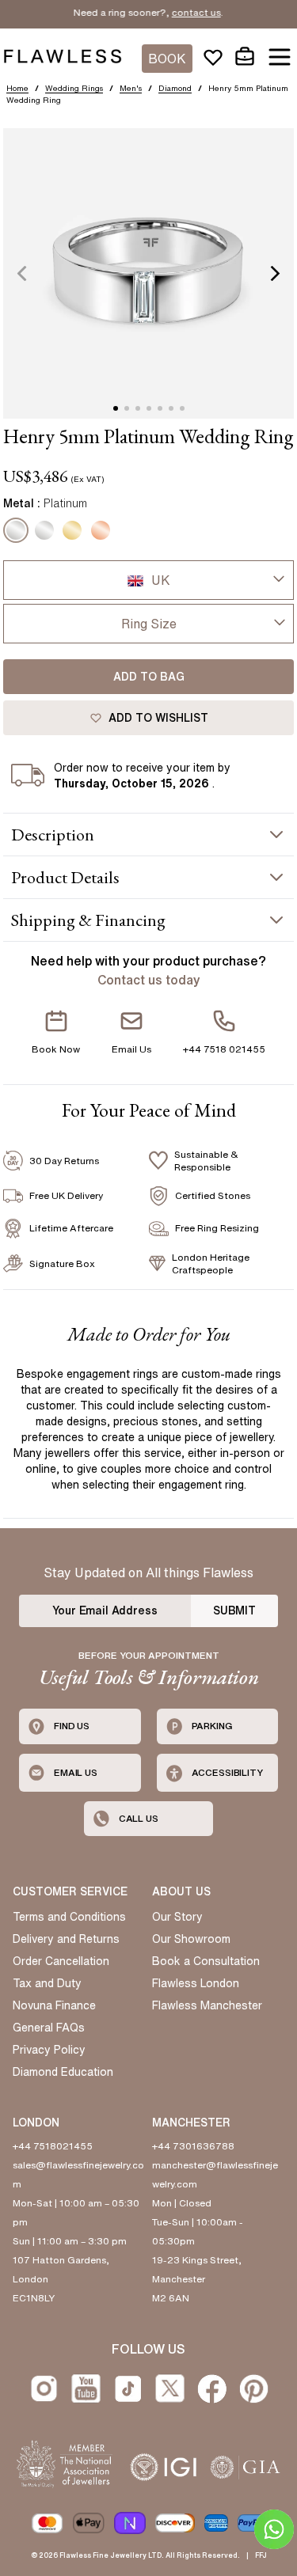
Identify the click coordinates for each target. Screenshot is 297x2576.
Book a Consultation (206, 1961)
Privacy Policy (49, 2050)
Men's (131, 88)
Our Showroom (191, 1939)
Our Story (177, 1917)
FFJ (261, 2555)
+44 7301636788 (193, 2146)
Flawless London (196, 1983)
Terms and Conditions (69, 1917)
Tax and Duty (47, 1983)
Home (17, 88)
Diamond (175, 88)
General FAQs (49, 2028)
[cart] (245, 57)
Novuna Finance (54, 2005)
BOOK (167, 59)
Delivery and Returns (66, 1939)
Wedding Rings (74, 88)
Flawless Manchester (207, 2005)
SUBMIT (234, 1610)
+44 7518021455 (53, 2146)
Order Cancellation (61, 1961)
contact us (183, 12)
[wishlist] (213, 57)
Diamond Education (63, 2072)
